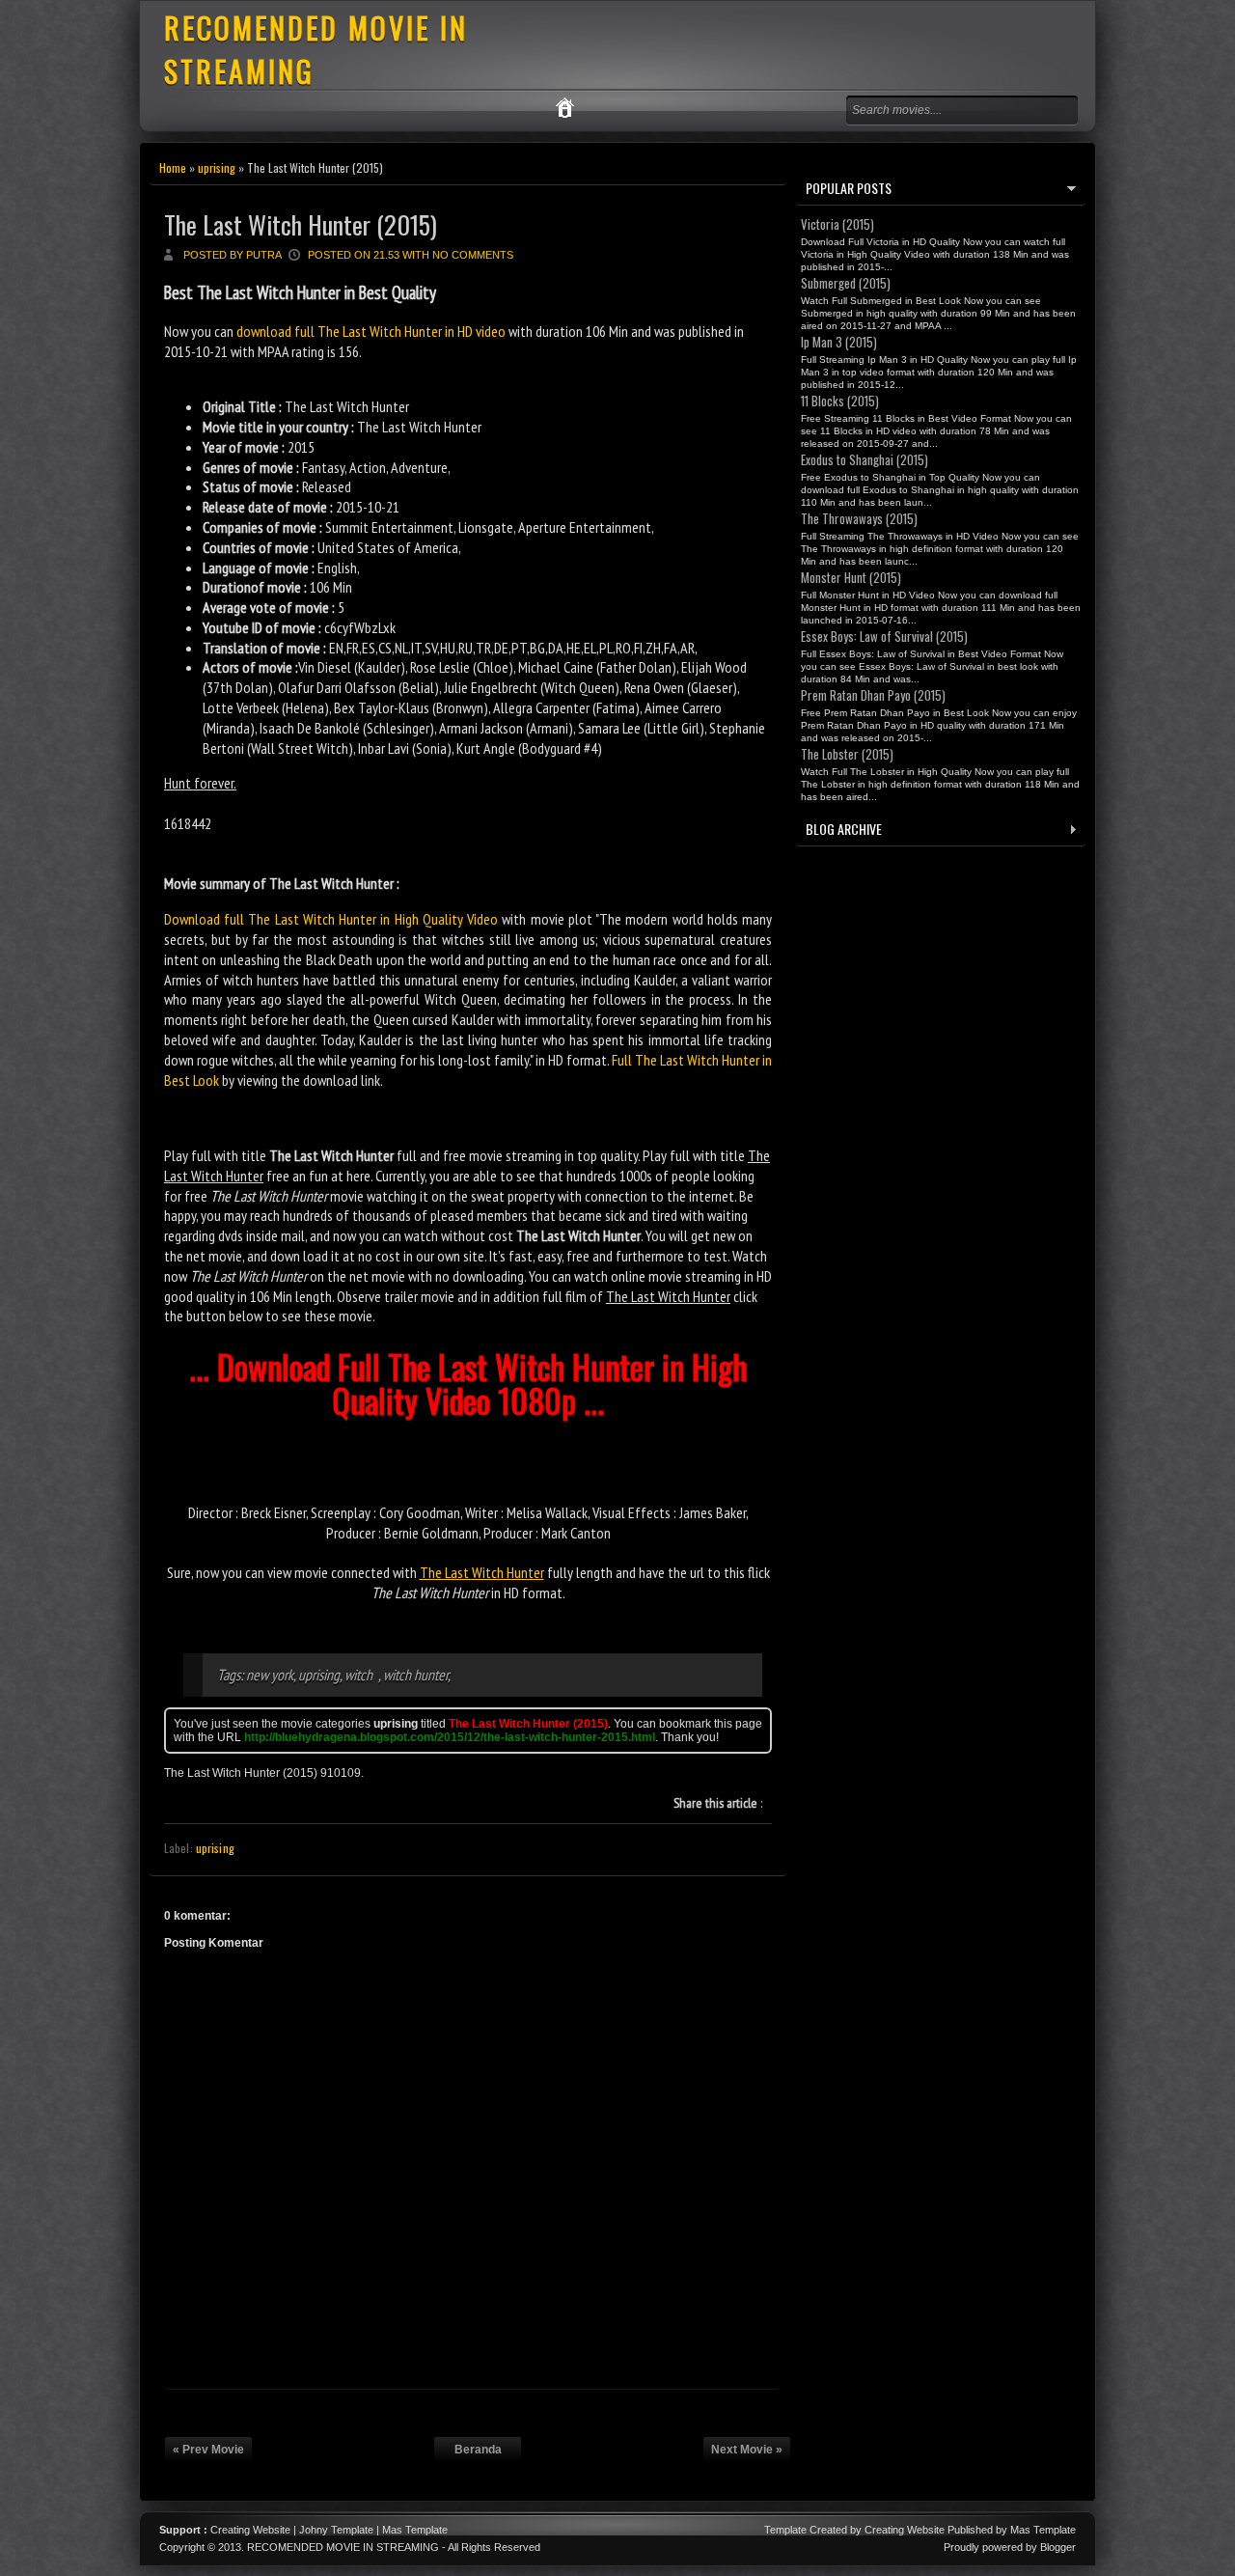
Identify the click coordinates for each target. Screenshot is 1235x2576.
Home (173, 167)
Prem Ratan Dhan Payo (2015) (873, 695)
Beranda (478, 2450)
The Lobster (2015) (847, 754)
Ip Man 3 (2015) (839, 342)
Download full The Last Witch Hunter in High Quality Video (331, 919)
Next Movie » (747, 2450)
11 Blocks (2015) (840, 401)
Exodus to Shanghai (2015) (864, 459)
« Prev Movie (208, 2450)
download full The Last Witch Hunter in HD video (371, 331)
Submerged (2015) (846, 283)
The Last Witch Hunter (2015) (301, 224)
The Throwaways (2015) (859, 518)
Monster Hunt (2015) (851, 577)
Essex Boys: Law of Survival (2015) (884, 636)
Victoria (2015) (837, 224)
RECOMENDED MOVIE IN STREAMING (343, 2547)
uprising (217, 167)
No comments (473, 255)
